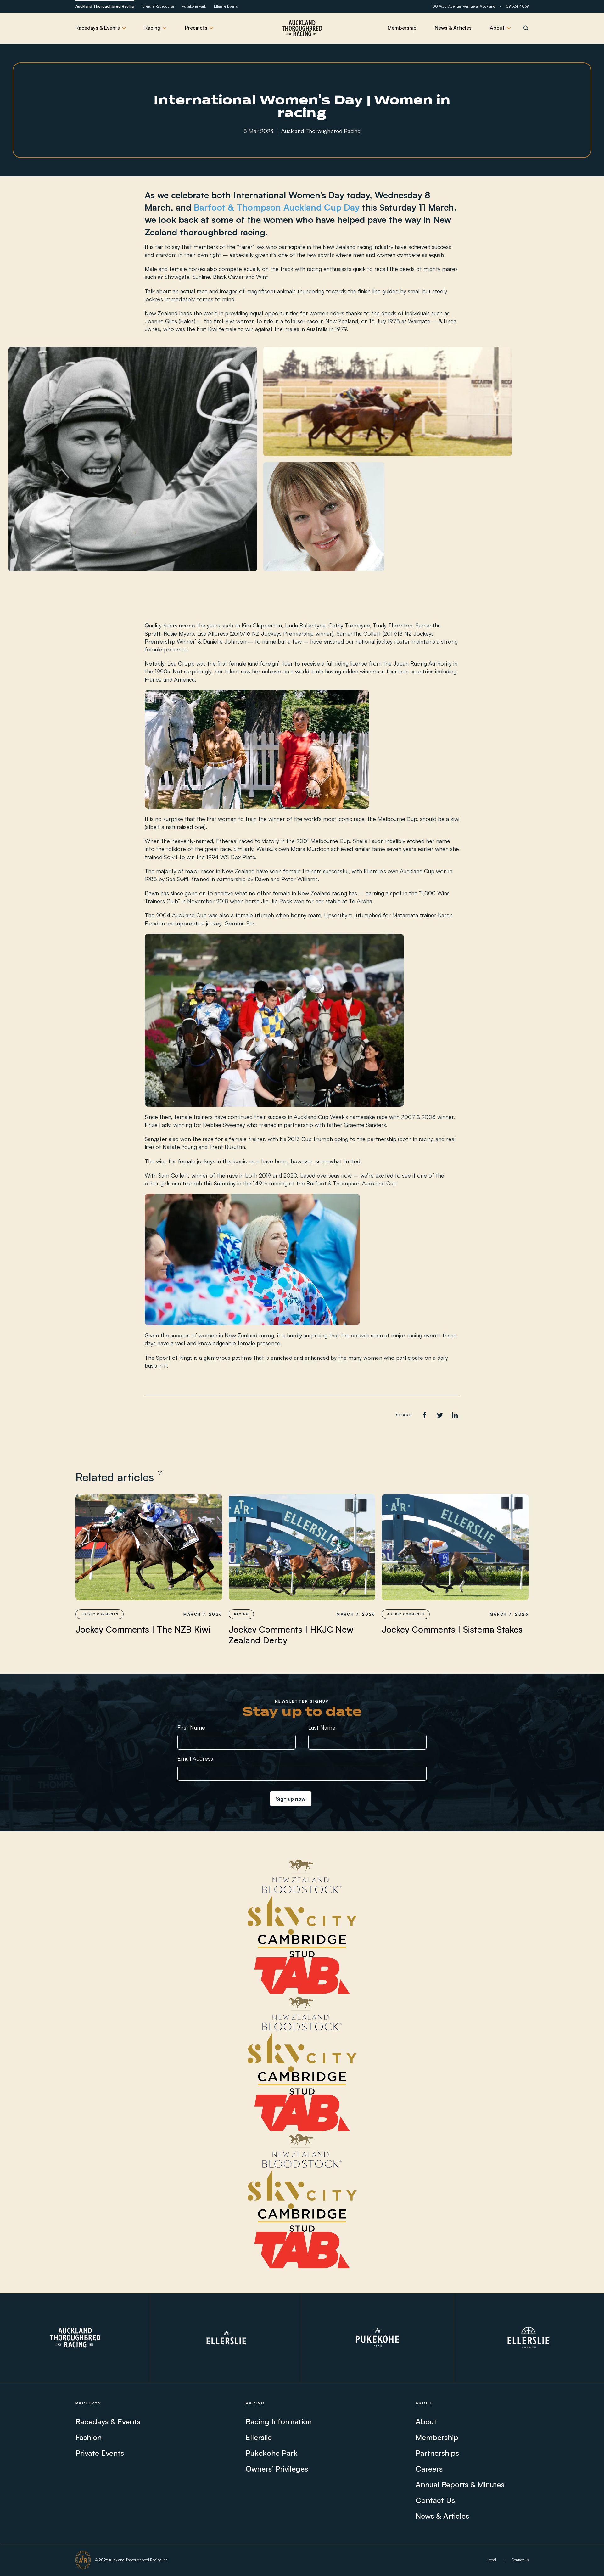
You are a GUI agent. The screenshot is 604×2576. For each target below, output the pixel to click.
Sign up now (291, 1799)
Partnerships (437, 2453)
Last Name (322, 1727)
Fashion (89, 2437)
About (426, 2421)
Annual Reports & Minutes (460, 2484)
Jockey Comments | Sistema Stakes (452, 1629)
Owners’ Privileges (277, 2469)
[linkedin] (455, 1415)
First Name (191, 1727)
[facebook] (425, 1415)
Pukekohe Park (194, 6)
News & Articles (453, 28)
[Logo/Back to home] (302, 28)
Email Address (195, 1758)
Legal (492, 2560)
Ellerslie (259, 2437)
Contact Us (435, 2500)
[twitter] (440, 1415)
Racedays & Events (108, 2421)
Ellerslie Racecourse (158, 6)
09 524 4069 (517, 6)
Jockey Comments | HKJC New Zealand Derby (291, 1635)
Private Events (100, 2453)
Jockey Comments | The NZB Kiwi (143, 1629)
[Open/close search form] (526, 28)
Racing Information (279, 2421)
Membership (402, 28)
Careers (429, 2469)
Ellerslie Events (226, 6)
